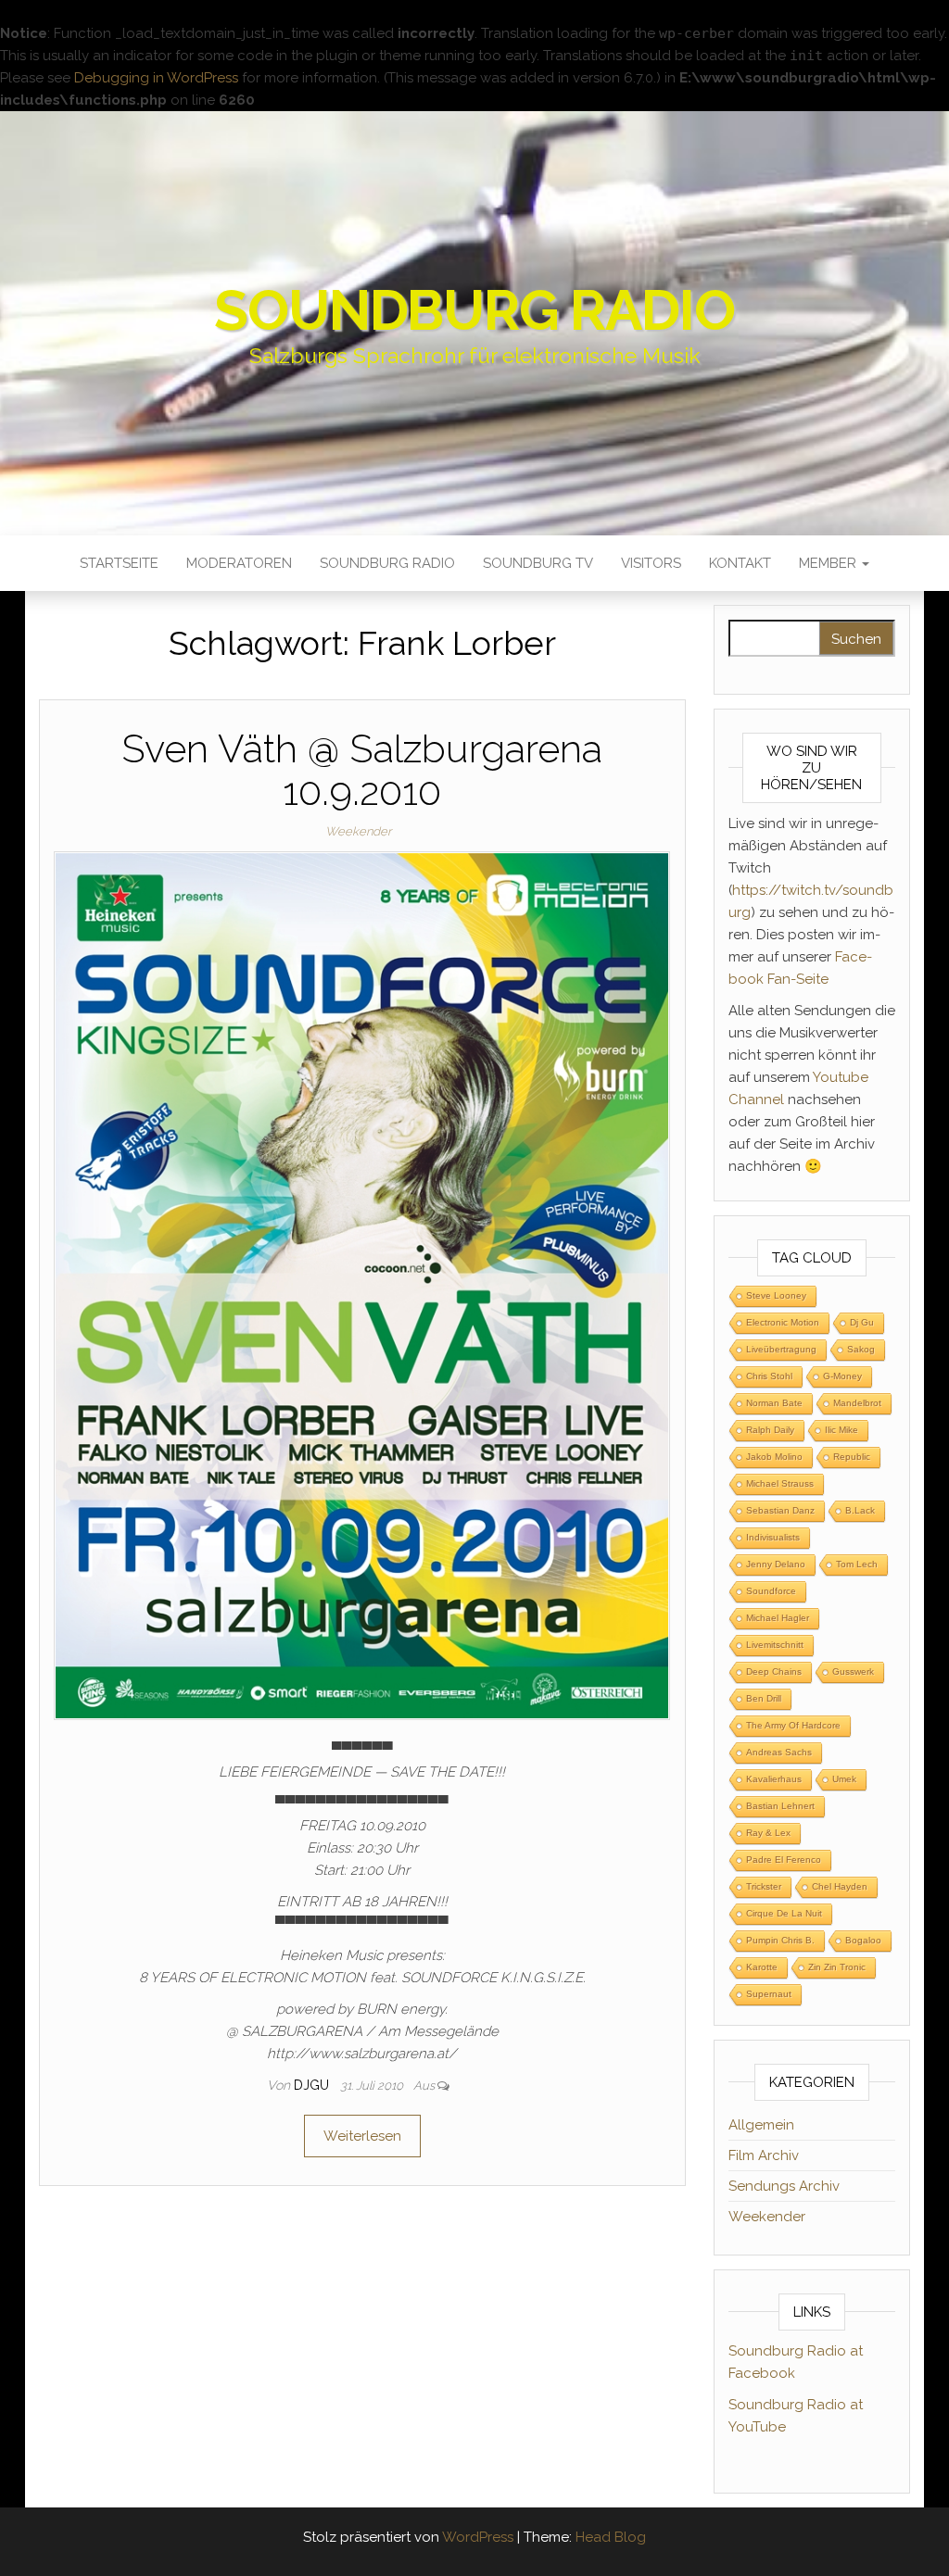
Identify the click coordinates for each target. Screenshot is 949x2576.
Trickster (764, 1886)
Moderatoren (239, 563)
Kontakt (740, 563)
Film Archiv (764, 2155)
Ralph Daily (770, 1430)
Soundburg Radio (474, 310)
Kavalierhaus (774, 1779)
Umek (844, 1779)
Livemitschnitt (775, 1645)
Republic (852, 1457)
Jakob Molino (774, 1457)
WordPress (478, 2537)
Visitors (651, 563)
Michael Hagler (778, 1618)
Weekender (358, 831)
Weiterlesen (362, 2136)
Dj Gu (862, 1322)
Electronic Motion (783, 1322)
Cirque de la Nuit (784, 1913)
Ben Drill (764, 1698)
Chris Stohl (769, 1376)
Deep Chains (774, 1671)
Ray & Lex (768, 1833)
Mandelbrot (857, 1403)
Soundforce (771, 1591)
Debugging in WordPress (156, 78)
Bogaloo (863, 1940)
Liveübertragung (781, 1349)
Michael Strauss (780, 1483)
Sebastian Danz (780, 1510)
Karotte (762, 1967)
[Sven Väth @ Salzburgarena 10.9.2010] (362, 1285)
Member (829, 563)
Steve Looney (776, 1295)
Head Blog (611, 2537)
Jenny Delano (776, 1564)
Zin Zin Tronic (837, 1967)
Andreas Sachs (779, 1752)
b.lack (860, 1510)
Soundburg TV (538, 563)
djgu (313, 2085)
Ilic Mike (841, 1430)
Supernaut (769, 1994)
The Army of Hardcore (793, 1725)
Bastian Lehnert (780, 1806)
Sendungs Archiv (784, 2186)
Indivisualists (773, 1537)
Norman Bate (774, 1403)
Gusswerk (853, 1671)
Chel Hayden (840, 1886)
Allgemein (761, 2125)
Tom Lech (857, 1564)
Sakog (861, 1349)
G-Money (842, 1376)
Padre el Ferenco (784, 1860)
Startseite (119, 563)
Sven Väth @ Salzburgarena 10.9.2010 (362, 770)
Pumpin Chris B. (780, 1940)
